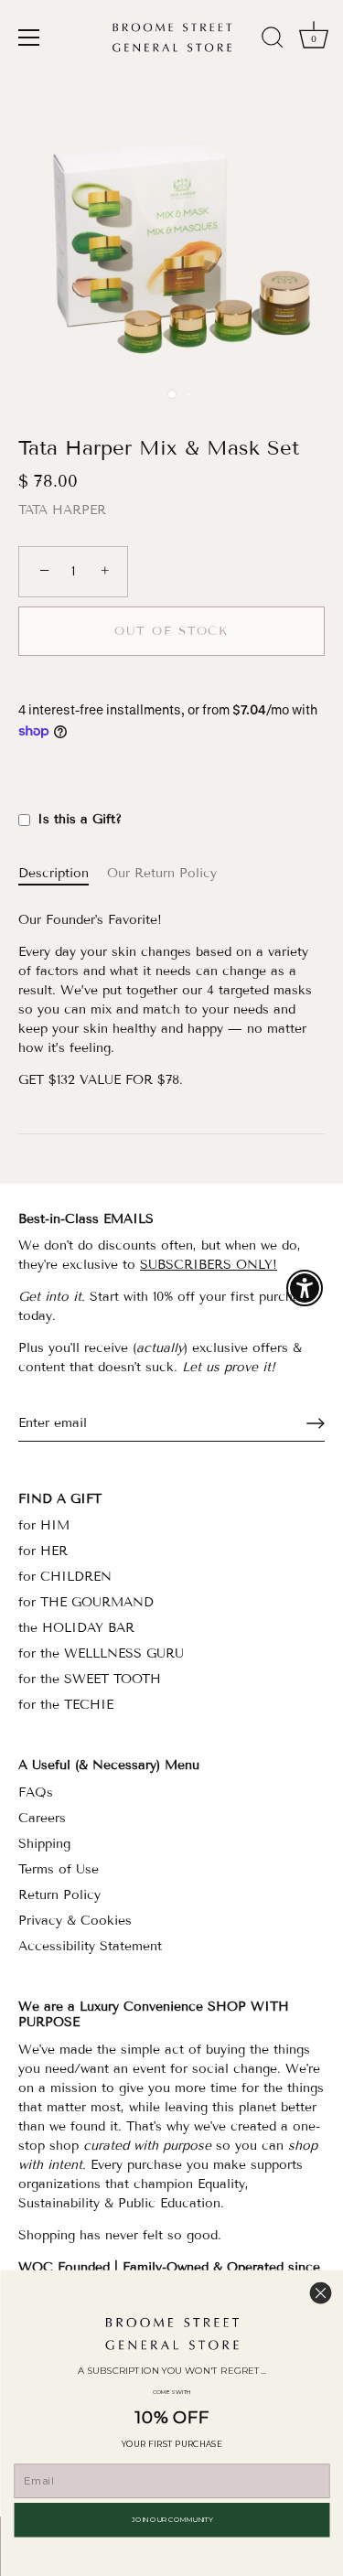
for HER (43, 1551)
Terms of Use (59, 1869)
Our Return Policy (162, 873)
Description (54, 873)
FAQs (36, 1792)
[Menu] (29, 38)
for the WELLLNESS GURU (101, 1653)
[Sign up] (316, 1423)
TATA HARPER (62, 510)
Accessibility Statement (90, 1946)
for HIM (44, 1525)
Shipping (44, 1844)
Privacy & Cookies (75, 1921)
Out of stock (171, 631)
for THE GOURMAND (86, 1602)
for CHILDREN (65, 1577)
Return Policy (59, 1895)
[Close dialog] (321, 2293)
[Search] (273, 40)
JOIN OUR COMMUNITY (171, 2520)
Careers (42, 1818)
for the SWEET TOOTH (90, 1679)
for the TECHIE (66, 1705)
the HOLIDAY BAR (76, 1628)
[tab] (63, 873)
